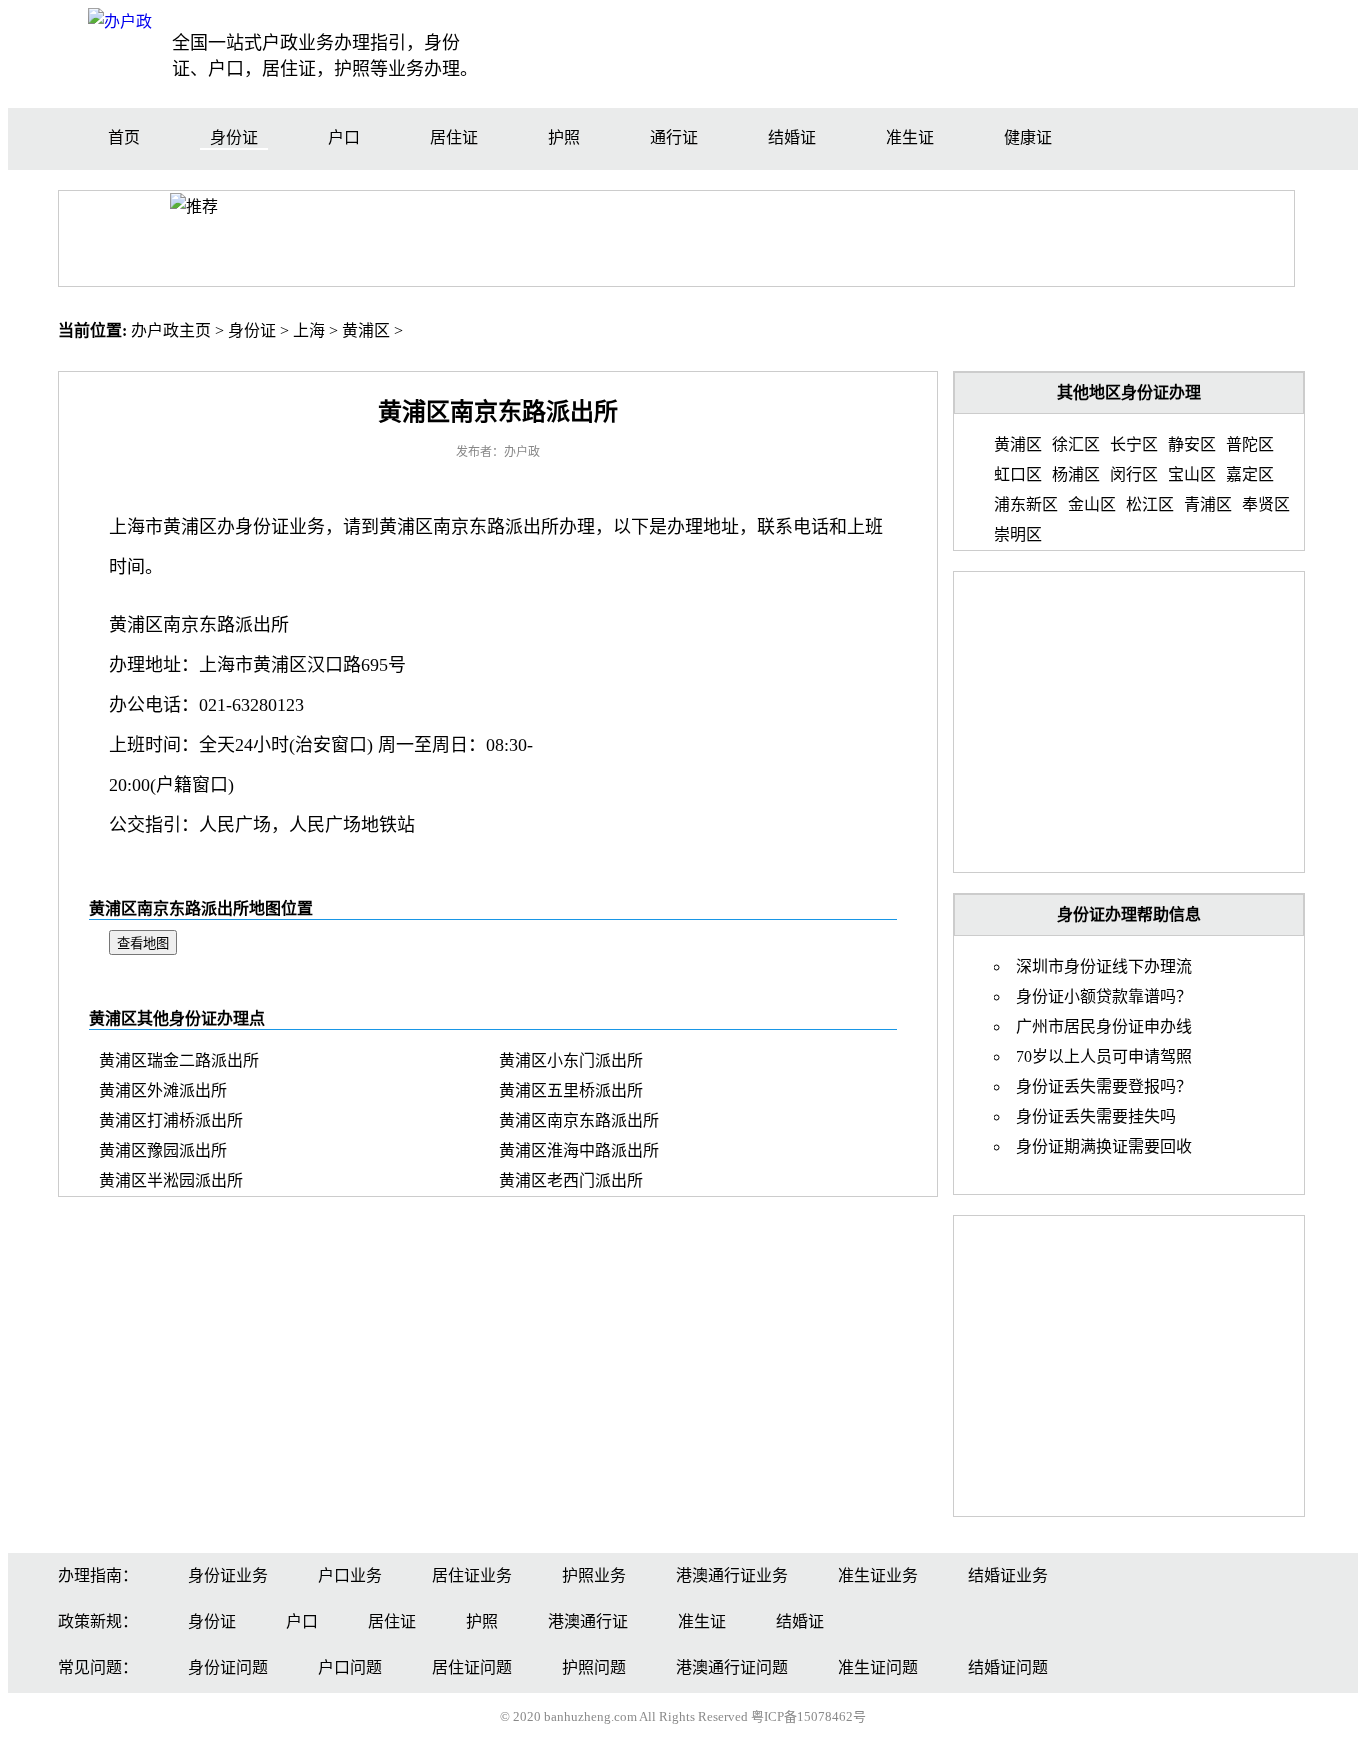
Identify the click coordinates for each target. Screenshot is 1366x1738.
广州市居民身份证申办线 (1104, 1026)
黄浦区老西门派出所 (571, 1180)
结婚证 (792, 137)
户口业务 (350, 1575)
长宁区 (1134, 444)
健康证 (1028, 137)
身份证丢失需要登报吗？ (1104, 1086)
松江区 (1150, 504)
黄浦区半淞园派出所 (171, 1180)
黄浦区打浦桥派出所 (171, 1120)
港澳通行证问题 (732, 1667)
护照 (564, 137)
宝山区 (1192, 474)
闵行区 (1134, 474)
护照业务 (594, 1575)
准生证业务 (878, 1575)
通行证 (674, 137)
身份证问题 (228, 1667)
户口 (344, 137)
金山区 (1092, 504)
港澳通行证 (588, 1621)
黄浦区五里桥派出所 (571, 1090)
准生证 (910, 137)
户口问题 (350, 1667)
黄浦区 (366, 330)
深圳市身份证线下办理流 (1104, 966)
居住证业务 (472, 1575)
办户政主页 (171, 330)
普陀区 (1250, 444)
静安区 (1192, 444)
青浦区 (1208, 504)
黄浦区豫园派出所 (163, 1150)
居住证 (454, 137)
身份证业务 (228, 1575)
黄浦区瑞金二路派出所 (179, 1060)
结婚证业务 (1008, 1575)
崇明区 (1018, 534)
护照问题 (594, 1667)
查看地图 (143, 943)
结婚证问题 (1008, 1667)
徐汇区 (1076, 444)
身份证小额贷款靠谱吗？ (1104, 996)
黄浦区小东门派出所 (571, 1060)
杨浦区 (1076, 474)
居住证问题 (472, 1667)
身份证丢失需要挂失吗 (1096, 1116)
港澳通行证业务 (732, 1575)
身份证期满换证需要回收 (1104, 1146)
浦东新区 (1026, 504)
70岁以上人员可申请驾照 (1104, 1056)
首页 (124, 137)
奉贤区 (1266, 504)
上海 (309, 330)
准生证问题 (878, 1667)
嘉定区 (1250, 474)
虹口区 (1018, 474)
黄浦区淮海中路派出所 (579, 1150)
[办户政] (120, 21)
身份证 (234, 137)
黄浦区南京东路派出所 (579, 1120)
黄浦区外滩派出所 (163, 1090)
